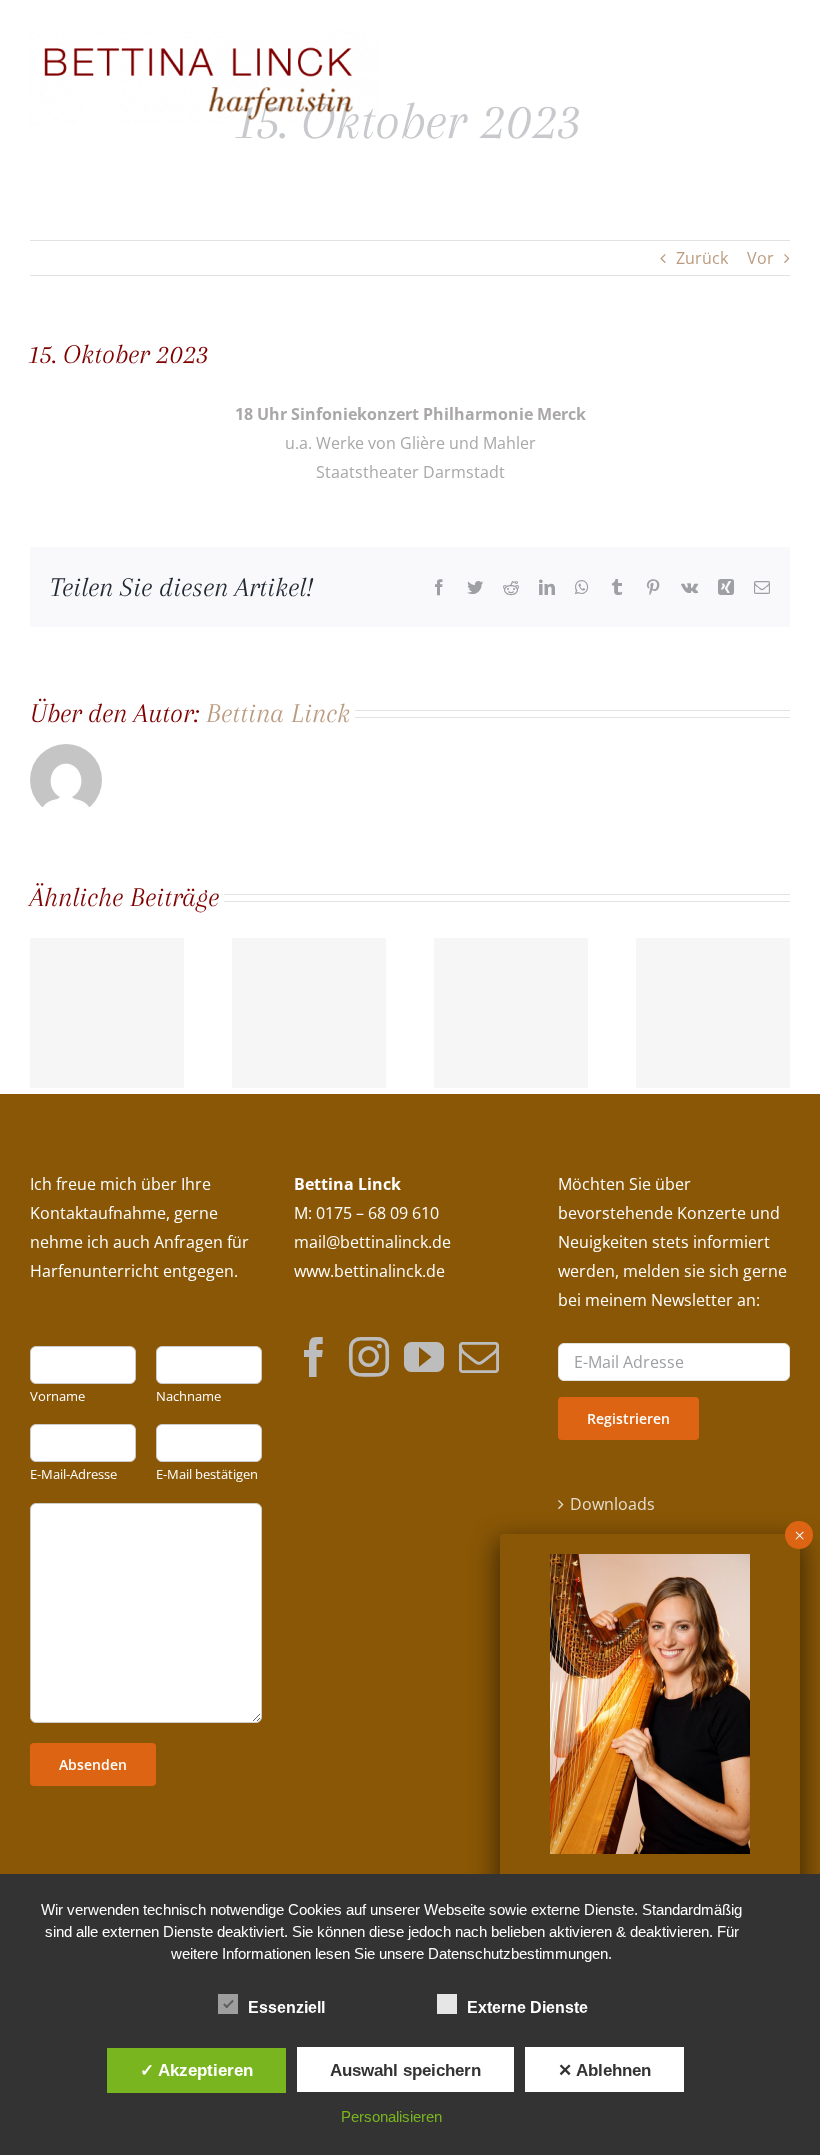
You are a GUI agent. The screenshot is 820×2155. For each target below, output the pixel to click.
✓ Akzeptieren (196, 2070)
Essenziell (286, 2007)
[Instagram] (369, 1356)
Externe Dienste (527, 2007)
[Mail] (479, 1356)
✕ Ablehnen (604, 2070)
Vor (760, 258)
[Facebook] (314, 1356)
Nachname (188, 1396)
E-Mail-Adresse (73, 1474)
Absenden (93, 1764)
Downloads (612, 1504)
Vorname (57, 1396)
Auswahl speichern (405, 2070)
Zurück (702, 258)
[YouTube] (424, 1356)
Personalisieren (391, 2116)
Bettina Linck (278, 713)
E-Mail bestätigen (207, 1474)
